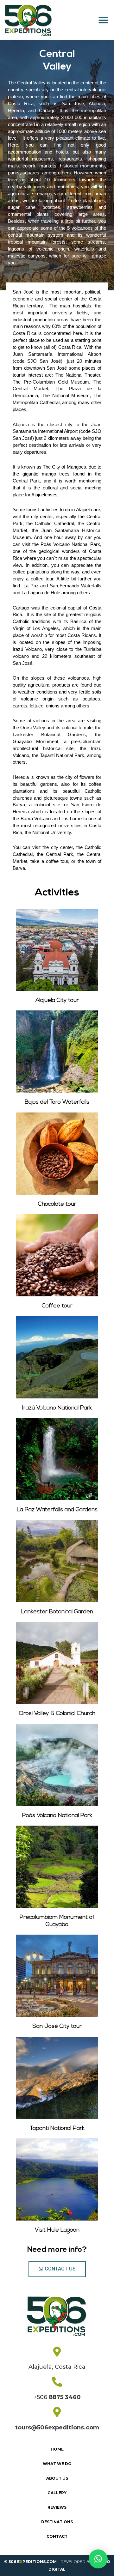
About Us (57, 2478)
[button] (103, 20)
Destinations (57, 2522)
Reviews (57, 2507)
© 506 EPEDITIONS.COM (30, 2562)
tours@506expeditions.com (57, 2428)
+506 (57, 2397)
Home (57, 2449)
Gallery (57, 2493)
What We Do (57, 2464)
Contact (57, 2536)
